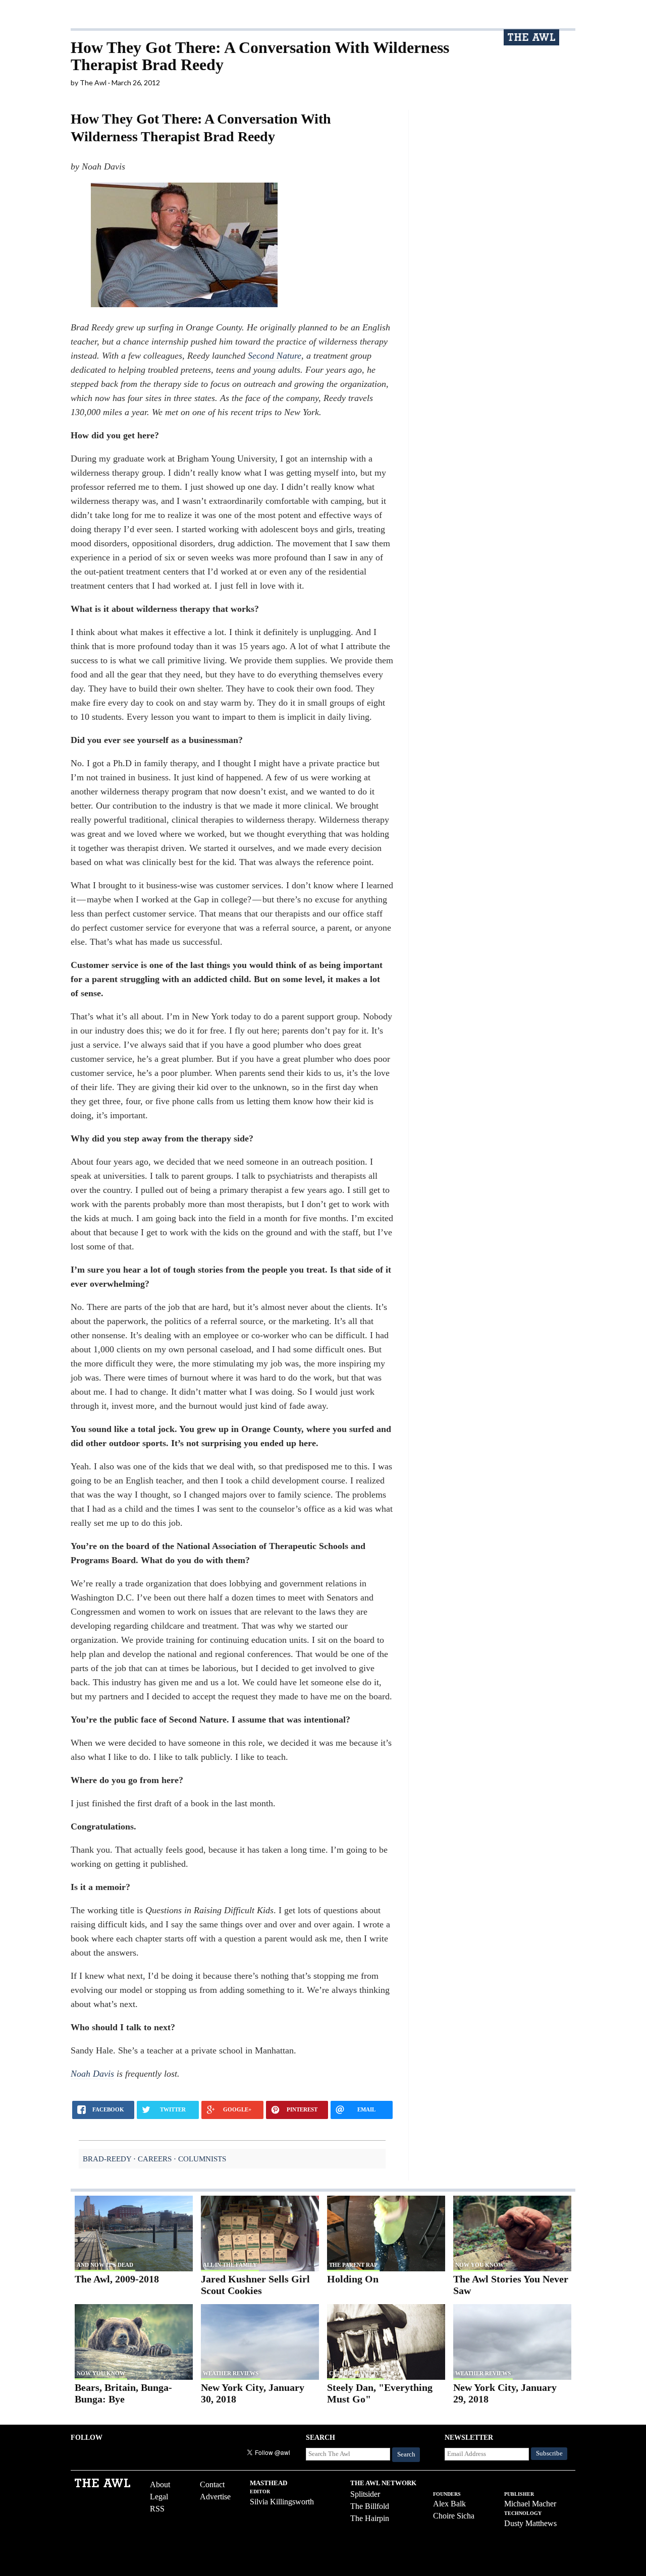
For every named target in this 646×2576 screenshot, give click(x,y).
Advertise (215, 2497)
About (160, 2484)
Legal (159, 2497)
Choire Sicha (454, 2516)
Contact (212, 2484)
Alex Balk (449, 2504)
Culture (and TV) (356, 2373)
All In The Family (230, 2265)
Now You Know (479, 2265)
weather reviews (231, 2373)
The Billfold (370, 2506)
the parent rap (353, 2265)
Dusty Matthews (530, 2523)
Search (406, 2454)
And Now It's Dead (105, 2265)
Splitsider (365, 2494)
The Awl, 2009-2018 (117, 2279)
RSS (157, 2509)
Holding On (353, 2279)
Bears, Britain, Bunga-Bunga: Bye (123, 2393)
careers (155, 2159)
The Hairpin (370, 2518)
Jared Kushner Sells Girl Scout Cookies (255, 2285)
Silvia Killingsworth (282, 2502)
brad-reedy (107, 2159)
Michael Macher (530, 2504)
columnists (202, 2159)
